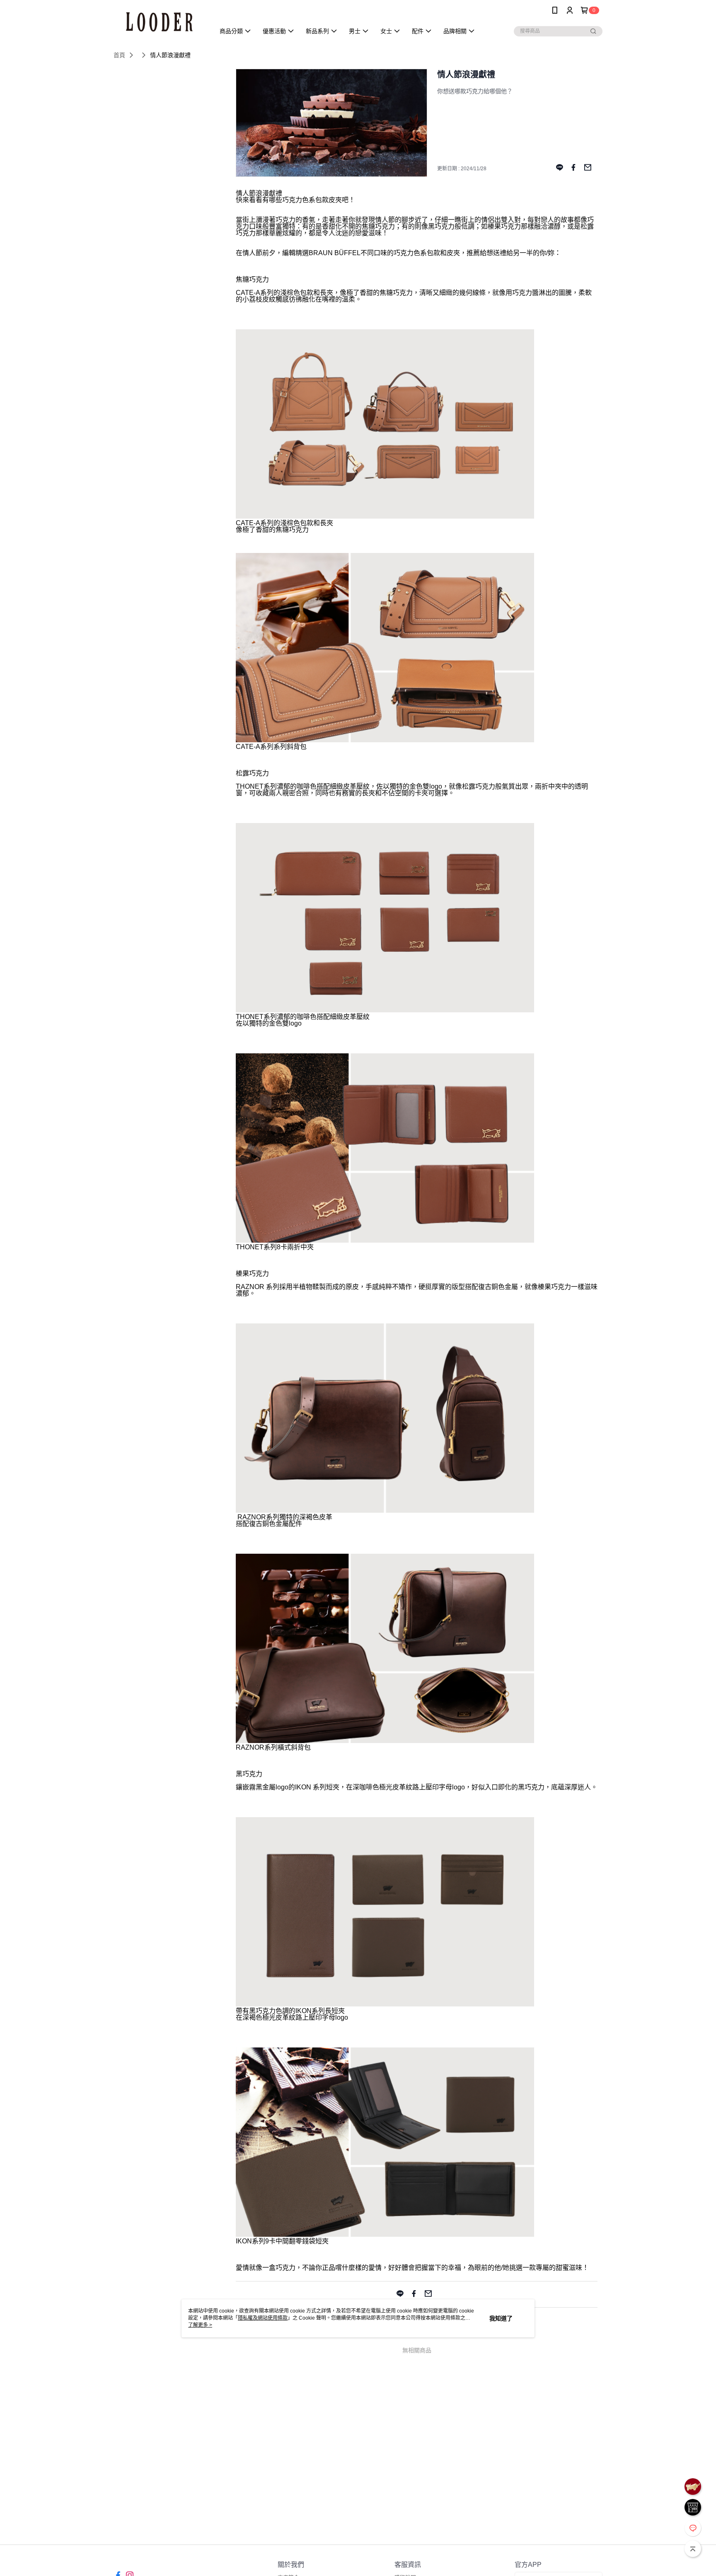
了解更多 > (200, 2325)
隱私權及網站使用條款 (263, 2318)
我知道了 (501, 2318)
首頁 (119, 55)
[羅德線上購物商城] (159, 22)
